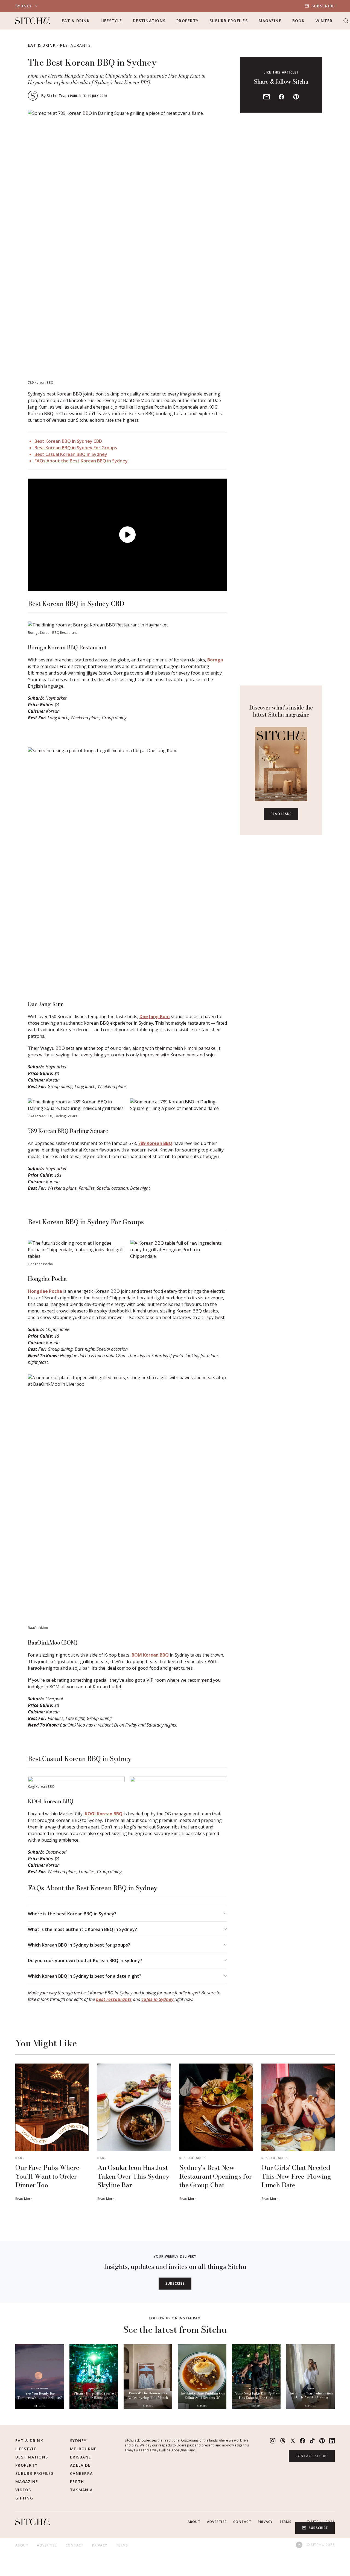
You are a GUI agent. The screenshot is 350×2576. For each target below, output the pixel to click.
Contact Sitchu (312, 2456)
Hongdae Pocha (45, 1291)
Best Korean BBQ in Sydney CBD (68, 441)
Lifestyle (111, 21)
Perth (77, 2482)
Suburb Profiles (229, 21)
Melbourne (83, 2449)
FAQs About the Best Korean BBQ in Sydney (81, 461)
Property (187, 21)
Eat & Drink (76, 21)
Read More (24, 2199)
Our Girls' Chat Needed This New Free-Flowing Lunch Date (296, 2176)
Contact (242, 2522)
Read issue (281, 814)
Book (298, 21)
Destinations (149, 21)
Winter (324, 21)
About (194, 2522)
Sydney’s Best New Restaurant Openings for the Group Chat (215, 2176)
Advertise (217, 2522)
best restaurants (114, 1999)
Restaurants (75, 45)
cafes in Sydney (158, 1999)
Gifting (24, 2498)
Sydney (78, 2441)
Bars (20, 2158)
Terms (285, 2522)
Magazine (270, 21)
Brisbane (81, 2457)
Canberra (81, 2473)
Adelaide (80, 2465)
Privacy (265, 2522)
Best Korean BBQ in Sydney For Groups (76, 448)
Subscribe (323, 6)
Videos (23, 2490)
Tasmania (81, 2490)
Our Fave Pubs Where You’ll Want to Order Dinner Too (47, 2176)
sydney (24, 6)
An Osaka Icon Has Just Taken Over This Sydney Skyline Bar (133, 2176)
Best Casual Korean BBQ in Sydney (71, 454)
